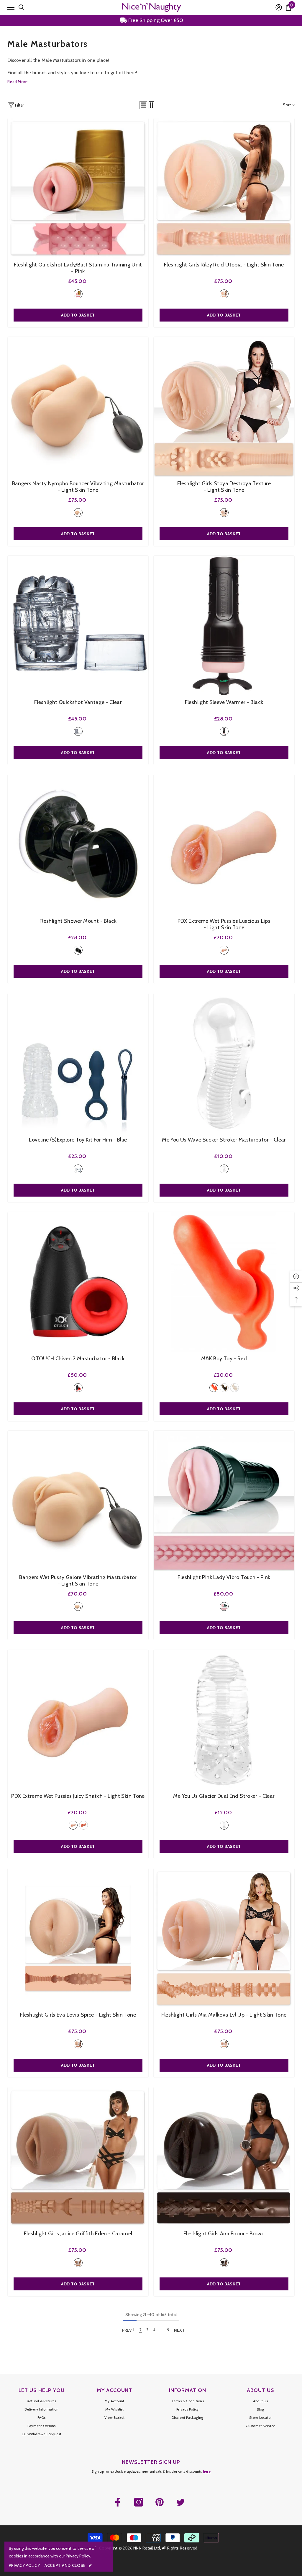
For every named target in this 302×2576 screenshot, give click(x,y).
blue (78, 1169)
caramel (83, 1825)
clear (78, 731)
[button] (143, 105)
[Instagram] (139, 2502)
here (207, 2471)
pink (78, 294)
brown (224, 2263)
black (224, 731)
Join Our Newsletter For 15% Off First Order (154, 20)
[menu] (11, 7)
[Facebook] (118, 2502)
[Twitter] (180, 2502)
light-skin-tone (224, 294)
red (214, 1388)
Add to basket (78, 315)
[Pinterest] (160, 2502)
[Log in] (279, 7)
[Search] (22, 7)
